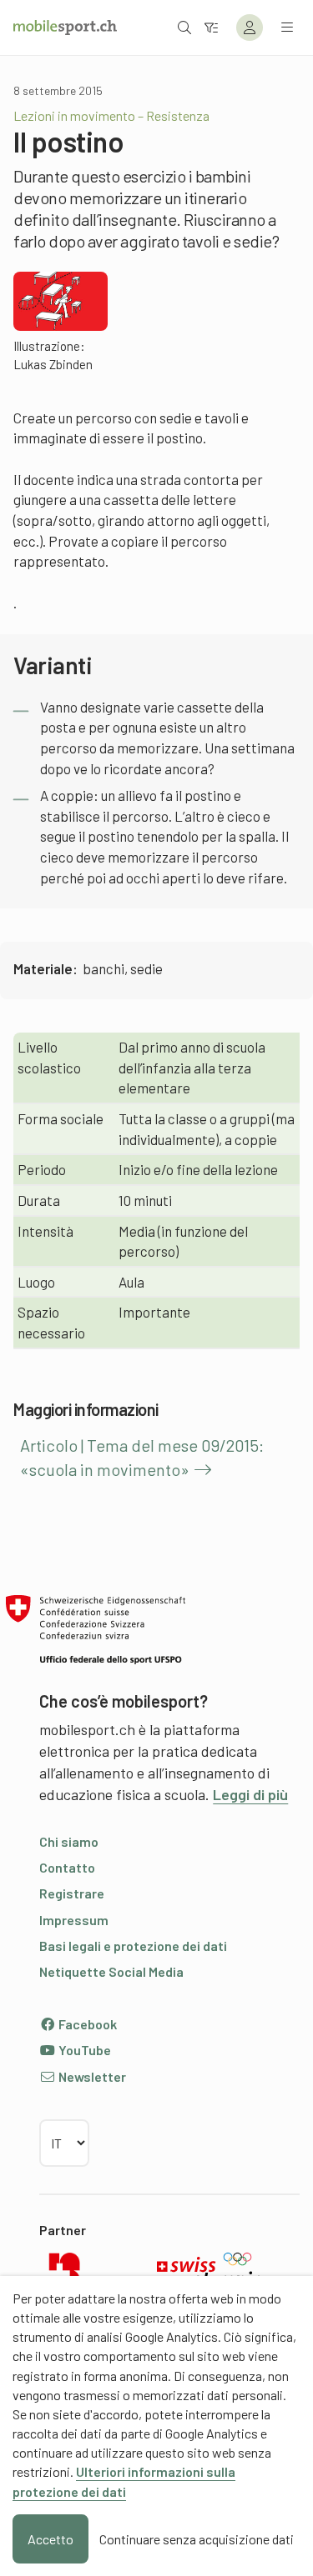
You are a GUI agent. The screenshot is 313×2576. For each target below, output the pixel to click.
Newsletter (91, 2076)
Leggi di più (250, 1794)
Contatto (67, 1867)
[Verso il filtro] (211, 27)
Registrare (72, 1893)
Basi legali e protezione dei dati (133, 1946)
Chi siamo (69, 1841)
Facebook (86, 2024)
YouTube (83, 2050)
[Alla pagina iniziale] (65, 28)
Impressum (74, 1920)
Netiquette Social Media (111, 1971)
